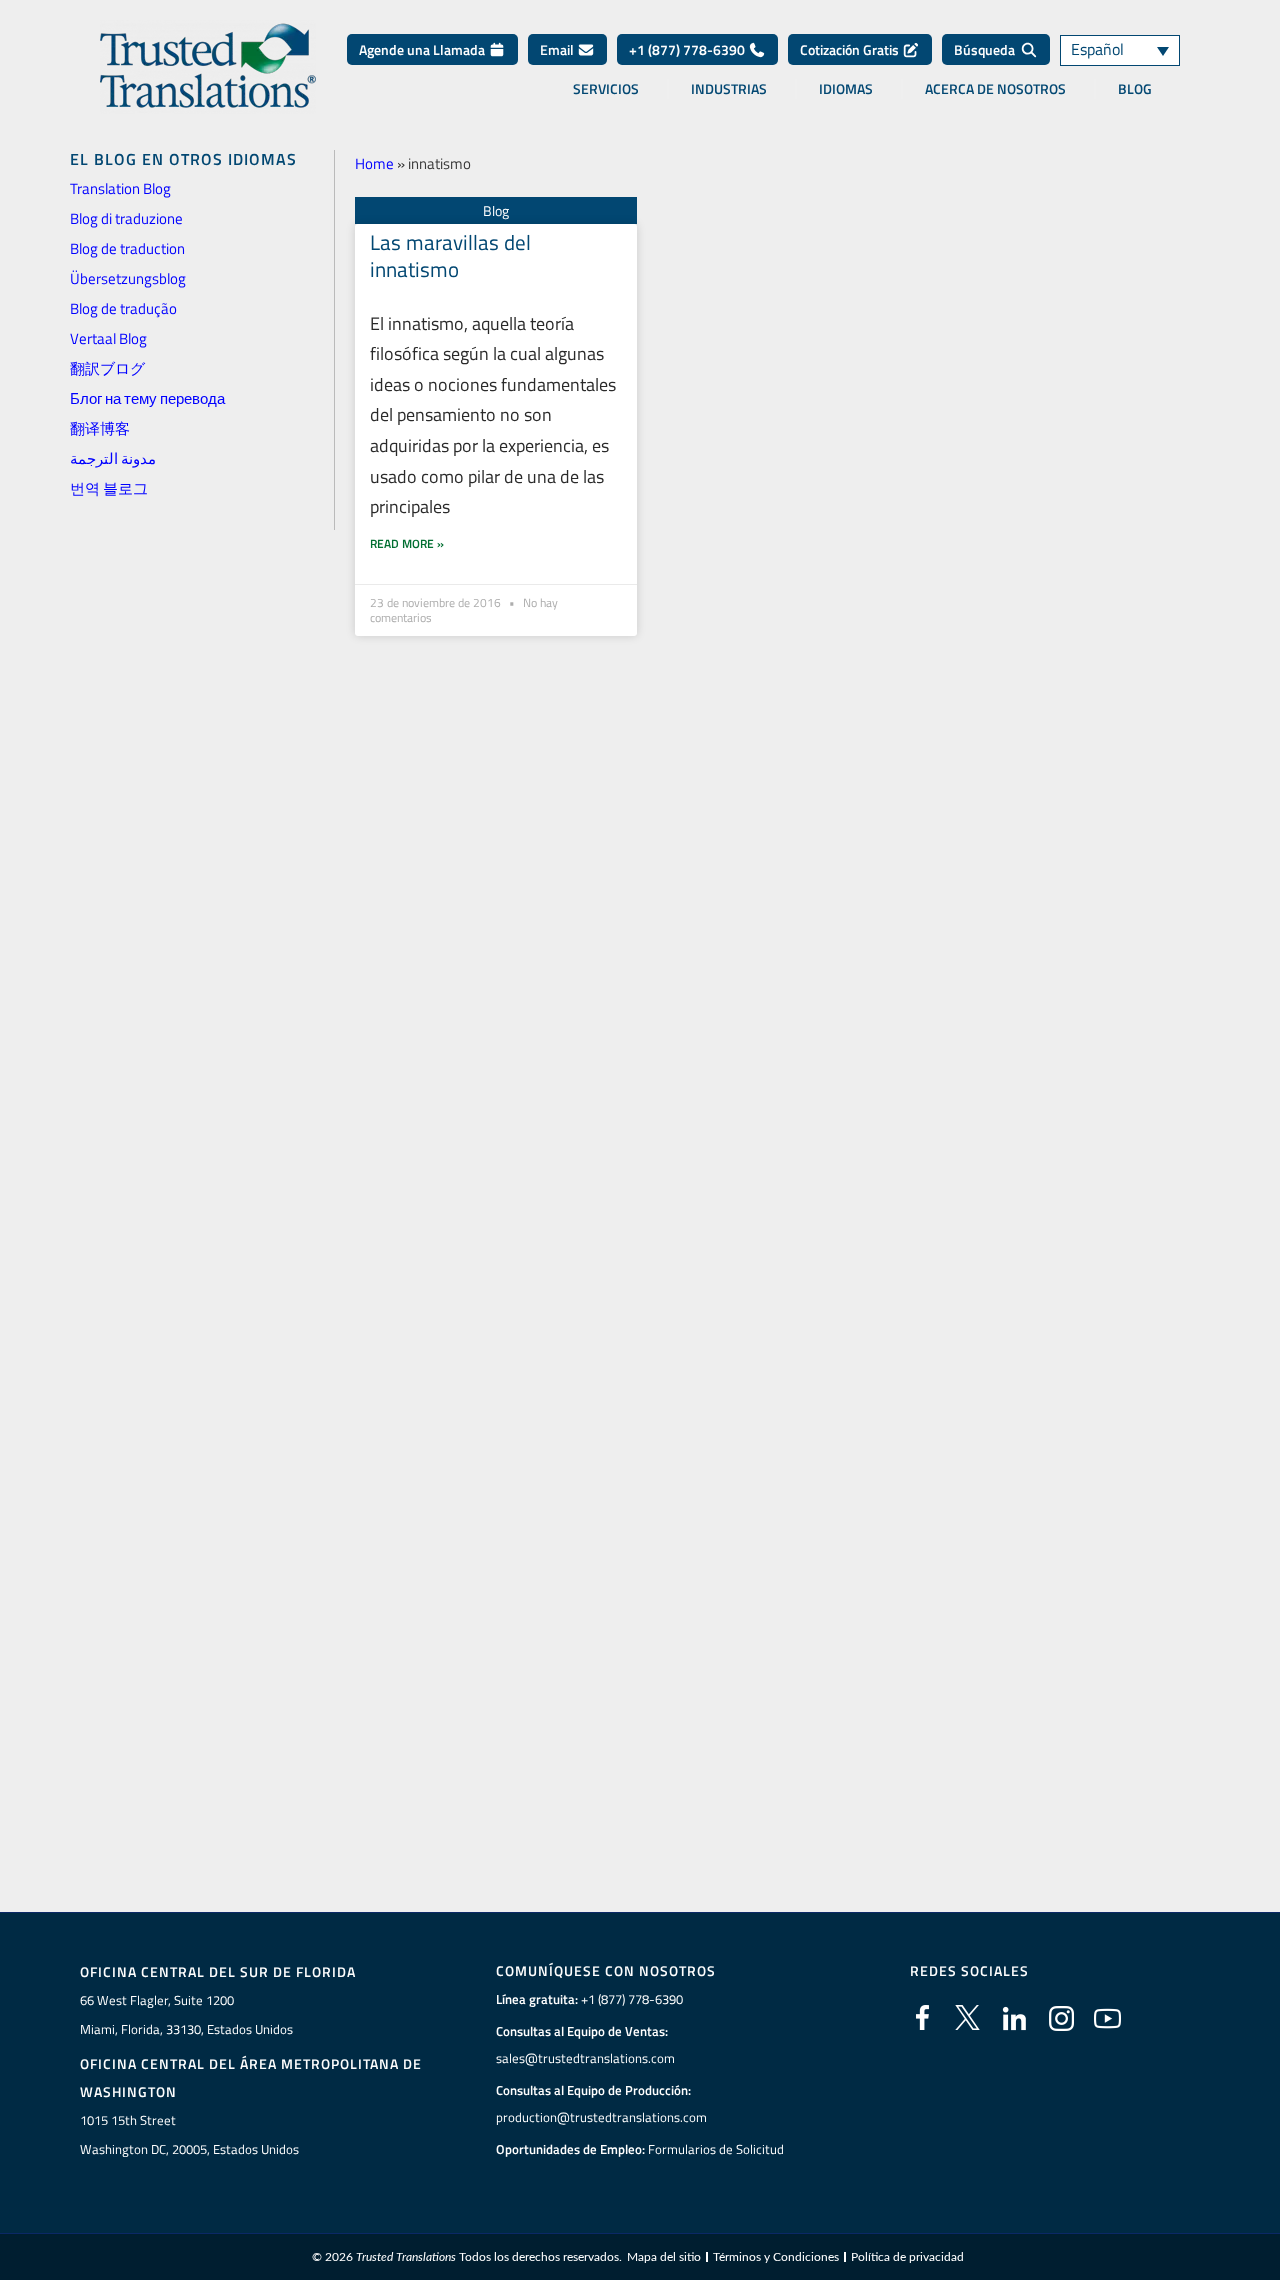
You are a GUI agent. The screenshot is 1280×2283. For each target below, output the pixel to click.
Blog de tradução (123, 308)
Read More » (407, 543)
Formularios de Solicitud (716, 2149)
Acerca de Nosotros (995, 89)
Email (558, 49)
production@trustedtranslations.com (601, 2117)
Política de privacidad (907, 2257)
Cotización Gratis (851, 49)
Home (374, 163)
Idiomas (846, 89)
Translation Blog (120, 188)
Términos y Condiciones (776, 2257)
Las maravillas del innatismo (450, 255)
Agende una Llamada (423, 49)
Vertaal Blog (108, 338)
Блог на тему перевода (147, 398)
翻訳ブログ (107, 368)
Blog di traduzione (126, 218)
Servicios (606, 89)
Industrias (729, 89)
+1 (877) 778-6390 (688, 49)
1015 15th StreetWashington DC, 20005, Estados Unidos (189, 2134)
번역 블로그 (109, 488)
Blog (1135, 89)
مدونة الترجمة (113, 458)
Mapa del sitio (664, 2257)
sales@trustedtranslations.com (585, 2058)
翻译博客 (100, 428)
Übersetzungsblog (128, 278)
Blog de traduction (127, 248)
